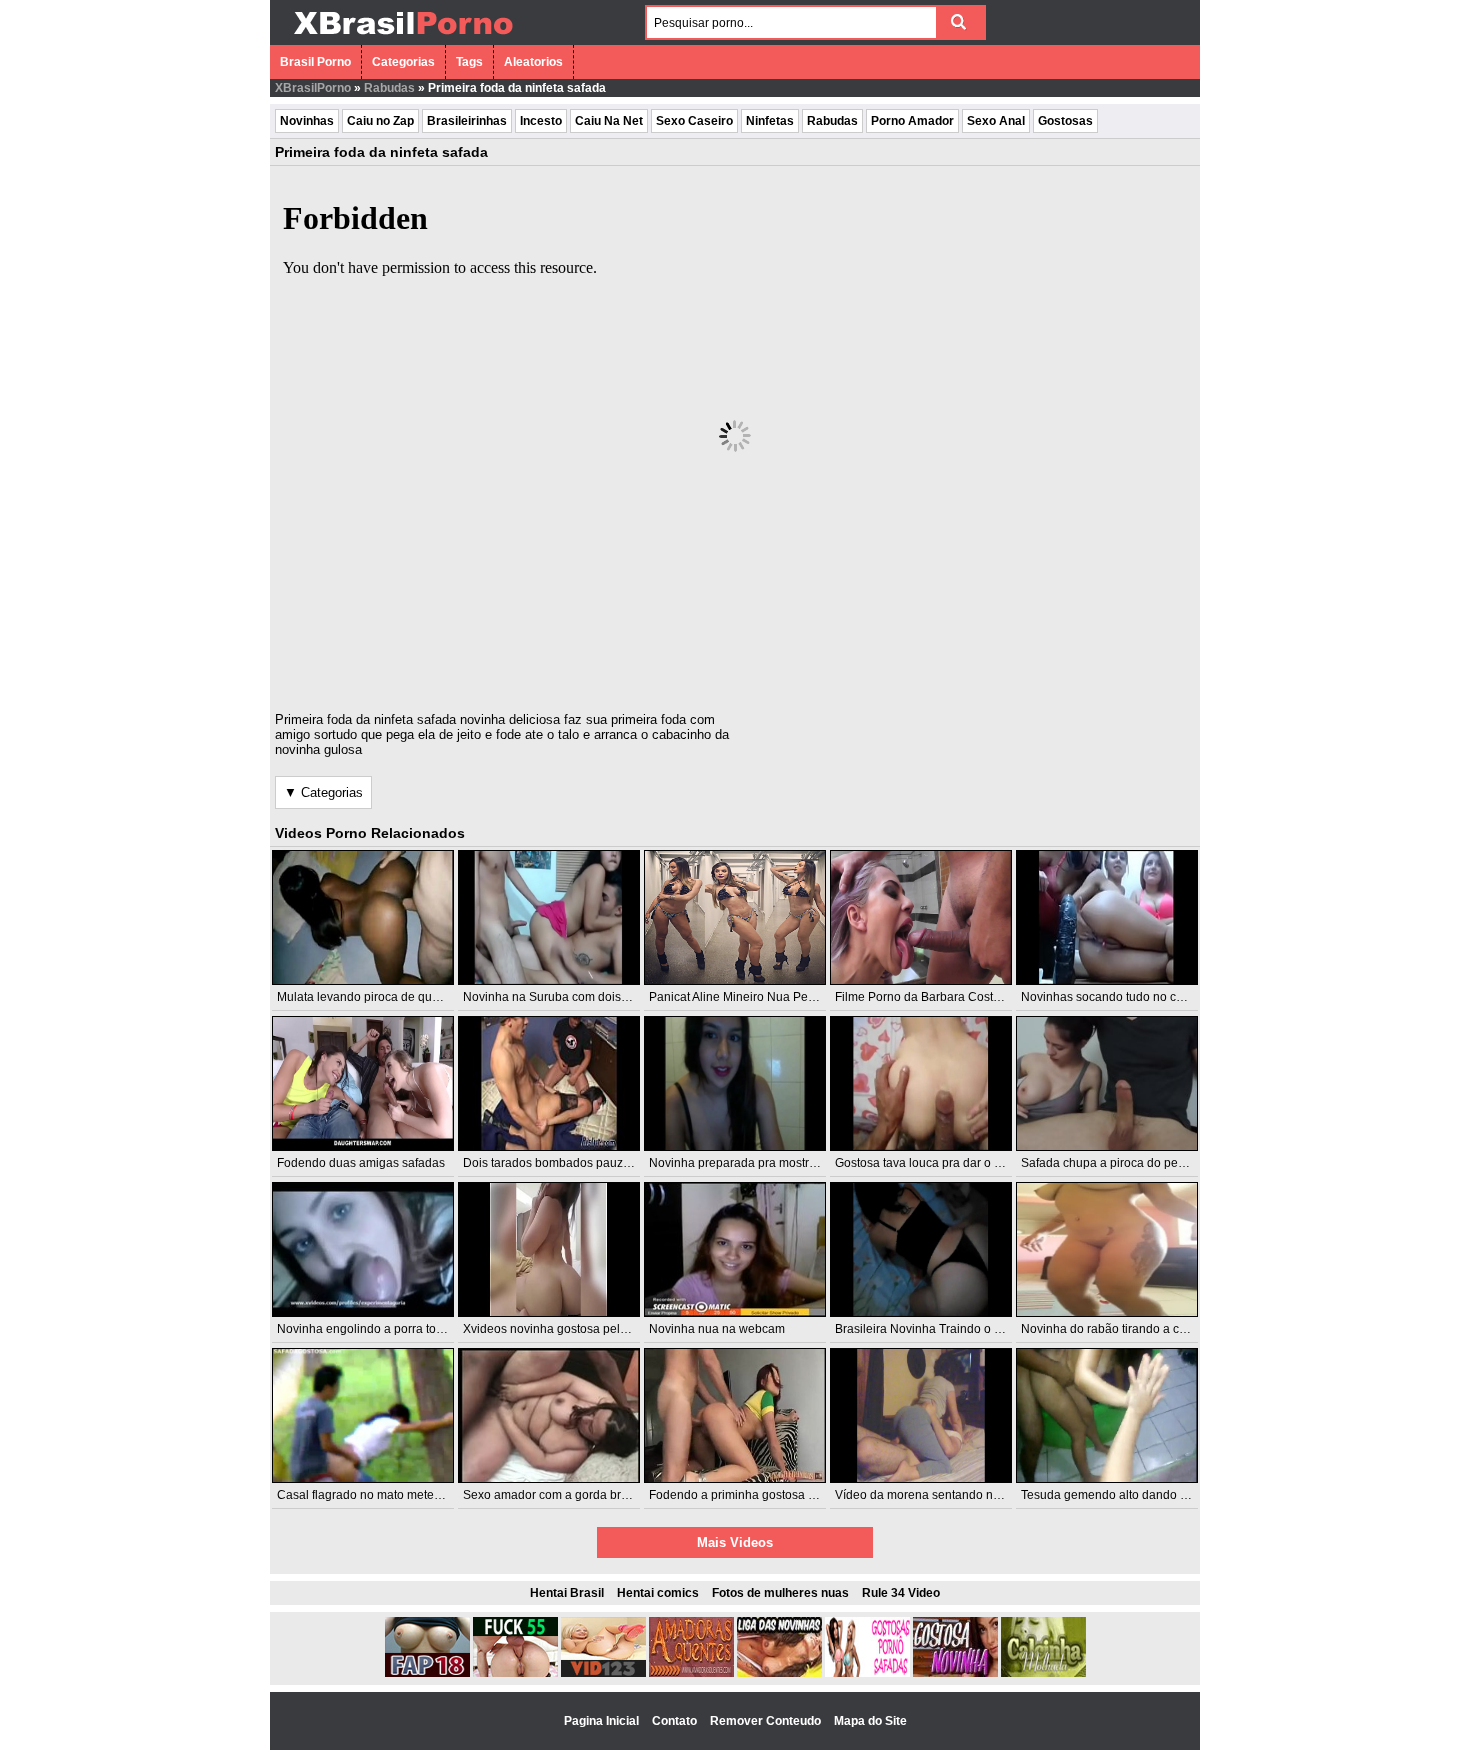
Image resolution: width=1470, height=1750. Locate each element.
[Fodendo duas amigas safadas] (363, 1083)
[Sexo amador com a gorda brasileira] (549, 1415)
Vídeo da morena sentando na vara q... (940, 1495)
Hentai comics (658, 1593)
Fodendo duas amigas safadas (361, 1163)
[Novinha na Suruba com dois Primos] (549, 917)
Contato (676, 1721)
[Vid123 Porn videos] (603, 1673)
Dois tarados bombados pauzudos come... (577, 1163)
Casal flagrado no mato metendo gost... (383, 1495)
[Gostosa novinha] (955, 1673)
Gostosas (1065, 121)
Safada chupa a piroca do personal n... (1126, 1163)
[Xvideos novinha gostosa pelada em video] (549, 1249)
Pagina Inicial (603, 1721)
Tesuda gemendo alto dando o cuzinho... (1131, 1495)
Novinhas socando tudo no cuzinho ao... (1130, 997)
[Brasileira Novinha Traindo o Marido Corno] (921, 1249)
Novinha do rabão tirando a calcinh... (1121, 1329)
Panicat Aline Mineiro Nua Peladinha (749, 997)
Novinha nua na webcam (717, 1329)
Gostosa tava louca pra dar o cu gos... (937, 1163)
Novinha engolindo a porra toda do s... (381, 1329)
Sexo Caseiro (694, 121)
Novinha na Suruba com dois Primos (562, 997)
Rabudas (389, 88)
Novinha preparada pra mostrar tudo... (752, 1163)
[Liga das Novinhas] (779, 1673)
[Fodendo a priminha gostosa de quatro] (735, 1415)
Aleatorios (533, 62)
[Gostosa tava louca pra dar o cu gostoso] (921, 1083)
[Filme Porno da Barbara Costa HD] (921, 917)
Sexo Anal (996, 121)
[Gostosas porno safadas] (867, 1673)
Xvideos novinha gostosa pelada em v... (570, 1329)
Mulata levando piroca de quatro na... (378, 997)
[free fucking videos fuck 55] (515, 1673)
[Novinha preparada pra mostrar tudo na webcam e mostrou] (735, 1083)
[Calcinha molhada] (1043, 1673)
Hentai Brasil (567, 1593)
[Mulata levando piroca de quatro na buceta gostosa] (363, 917)
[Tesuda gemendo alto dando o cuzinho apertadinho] (1107, 1415)
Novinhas (307, 121)
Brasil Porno (315, 62)
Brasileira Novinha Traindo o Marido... (938, 1329)
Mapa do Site (870, 1721)
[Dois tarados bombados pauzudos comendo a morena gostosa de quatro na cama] (549, 1083)
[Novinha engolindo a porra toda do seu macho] (363, 1249)
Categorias (403, 62)
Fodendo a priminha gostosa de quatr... (755, 1495)
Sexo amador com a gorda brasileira (562, 1495)
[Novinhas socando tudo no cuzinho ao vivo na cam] (1107, 917)
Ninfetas (770, 121)
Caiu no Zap (380, 121)
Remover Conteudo (767, 1721)
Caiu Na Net (609, 121)
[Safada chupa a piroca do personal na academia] (1107, 1083)
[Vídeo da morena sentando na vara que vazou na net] (921, 1415)
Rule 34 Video (901, 1593)
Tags (469, 62)
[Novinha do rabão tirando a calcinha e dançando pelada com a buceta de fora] (1107, 1249)
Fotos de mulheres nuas (780, 1593)
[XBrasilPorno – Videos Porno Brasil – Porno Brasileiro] (402, 37)
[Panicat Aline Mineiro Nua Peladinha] (735, 917)
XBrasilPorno (313, 88)
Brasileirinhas (467, 121)
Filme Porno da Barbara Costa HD (928, 997)
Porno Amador (912, 121)
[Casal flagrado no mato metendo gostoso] (363, 1415)
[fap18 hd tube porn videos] (427, 1673)
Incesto (541, 121)
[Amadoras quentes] (691, 1673)
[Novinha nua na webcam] (735, 1249)
